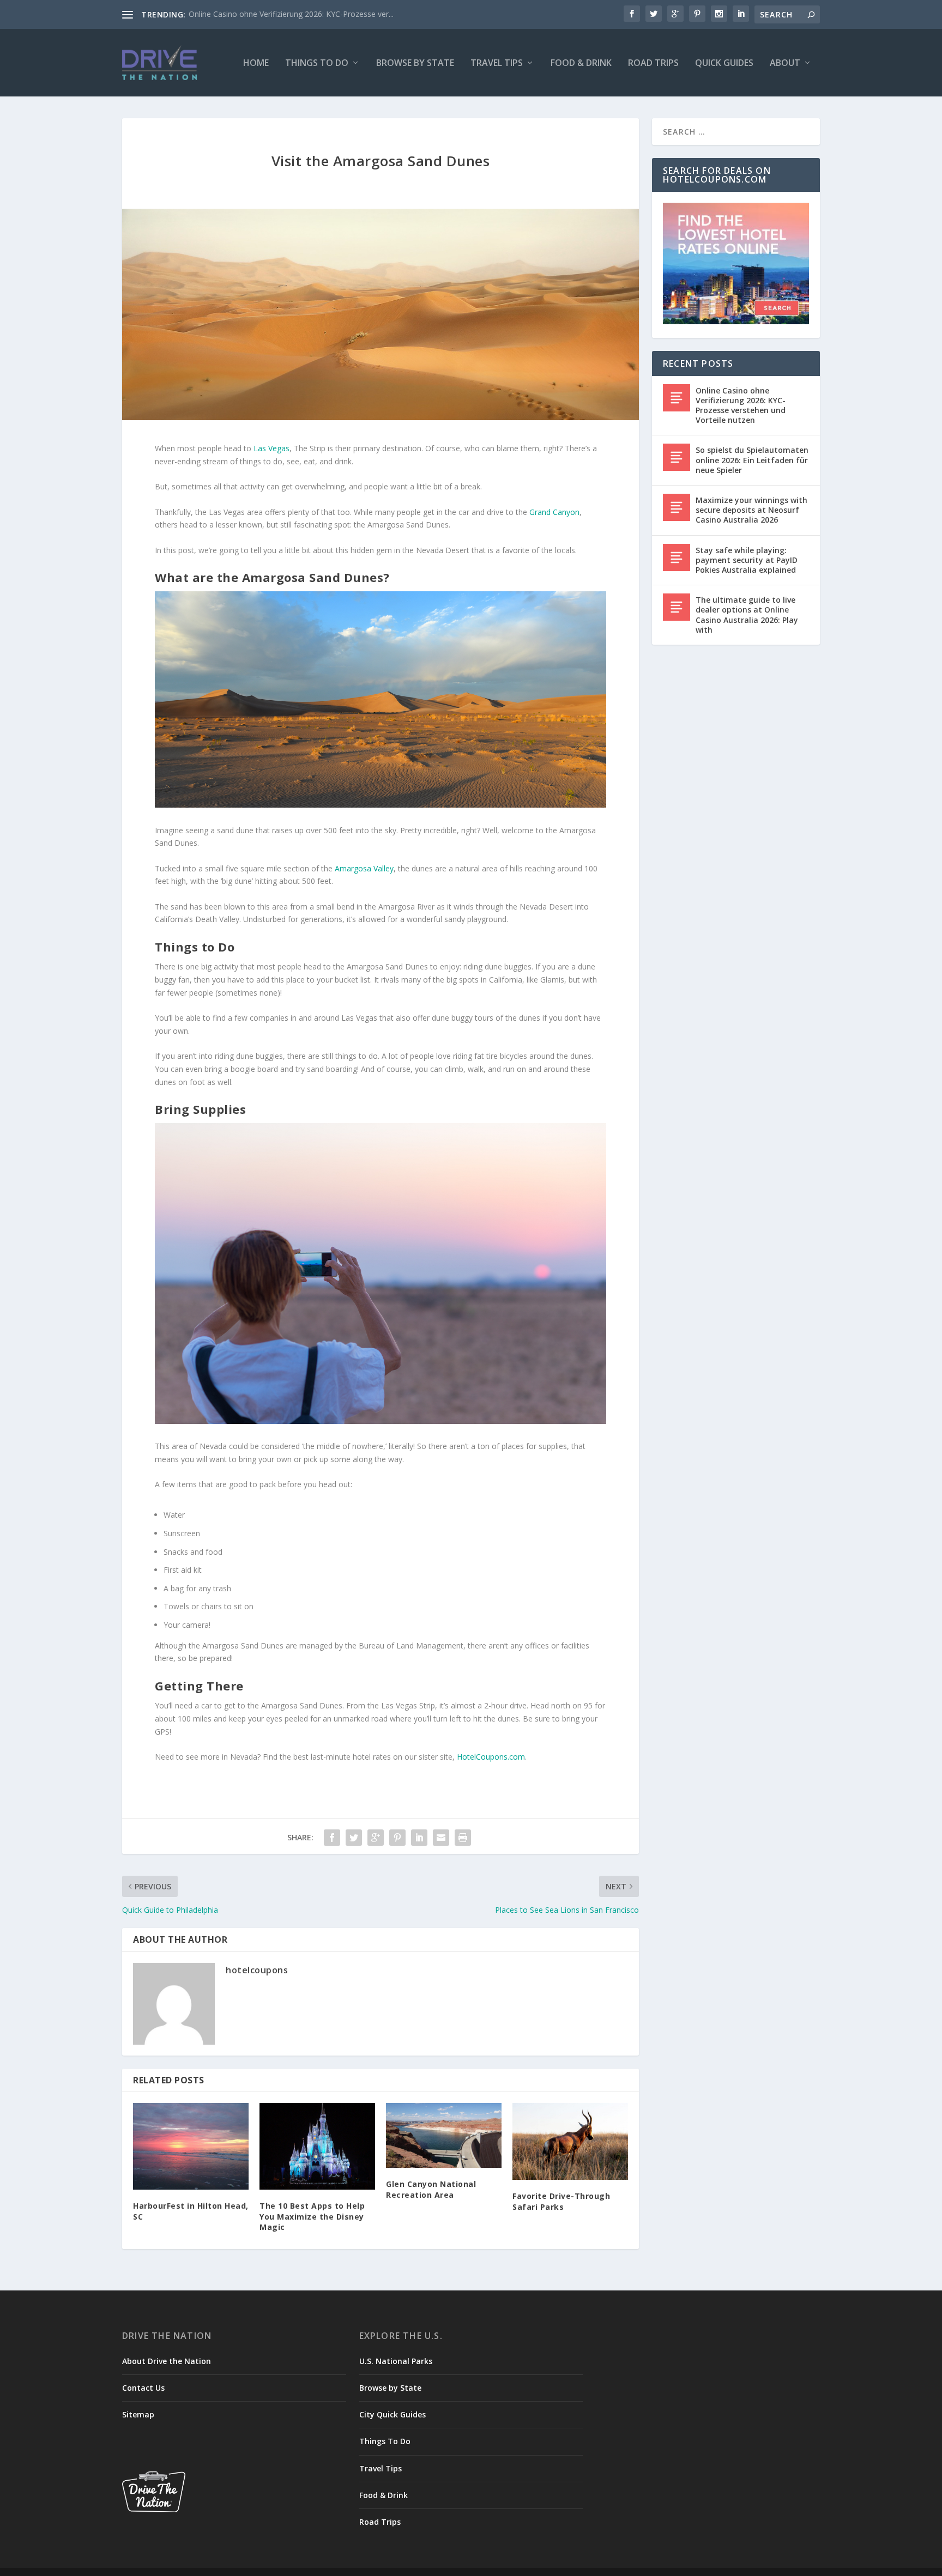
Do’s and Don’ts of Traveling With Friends (262, 14)
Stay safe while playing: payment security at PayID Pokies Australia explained (747, 560)
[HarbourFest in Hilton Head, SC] (191, 2146)
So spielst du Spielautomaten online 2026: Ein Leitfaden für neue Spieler (752, 460)
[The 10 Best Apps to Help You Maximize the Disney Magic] (317, 2146)
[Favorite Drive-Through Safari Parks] (570, 2141)
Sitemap (138, 2414)
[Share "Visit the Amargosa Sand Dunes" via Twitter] (354, 1838)
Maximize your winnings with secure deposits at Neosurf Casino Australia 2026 (751, 510)
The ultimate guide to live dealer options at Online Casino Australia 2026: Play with (747, 615)
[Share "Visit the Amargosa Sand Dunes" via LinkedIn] (419, 1838)
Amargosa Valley (364, 868)
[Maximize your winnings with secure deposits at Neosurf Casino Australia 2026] (677, 507)
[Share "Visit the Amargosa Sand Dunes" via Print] (463, 1838)
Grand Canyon (554, 512)
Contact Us (143, 2388)
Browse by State (415, 63)
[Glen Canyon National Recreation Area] (444, 2135)
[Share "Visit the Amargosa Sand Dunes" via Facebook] (332, 1838)
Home (256, 63)
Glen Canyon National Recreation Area (431, 2189)
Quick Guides (724, 63)
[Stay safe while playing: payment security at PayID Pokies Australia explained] (677, 557)
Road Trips (653, 63)
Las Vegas (271, 448)
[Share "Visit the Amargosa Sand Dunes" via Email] (441, 1838)
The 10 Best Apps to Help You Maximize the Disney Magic (312, 2216)
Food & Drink (581, 63)
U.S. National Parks (396, 2361)
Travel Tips (497, 63)
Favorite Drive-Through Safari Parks (561, 2201)
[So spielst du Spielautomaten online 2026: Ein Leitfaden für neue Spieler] (677, 457)
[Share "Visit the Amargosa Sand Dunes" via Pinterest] (397, 1838)
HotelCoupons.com (491, 1757)
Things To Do (317, 63)
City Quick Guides (392, 2414)
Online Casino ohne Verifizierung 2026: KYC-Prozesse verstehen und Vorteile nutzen (741, 405)
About (785, 63)
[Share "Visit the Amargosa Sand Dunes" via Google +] (376, 1838)
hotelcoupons (257, 1970)
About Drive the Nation (167, 2361)
